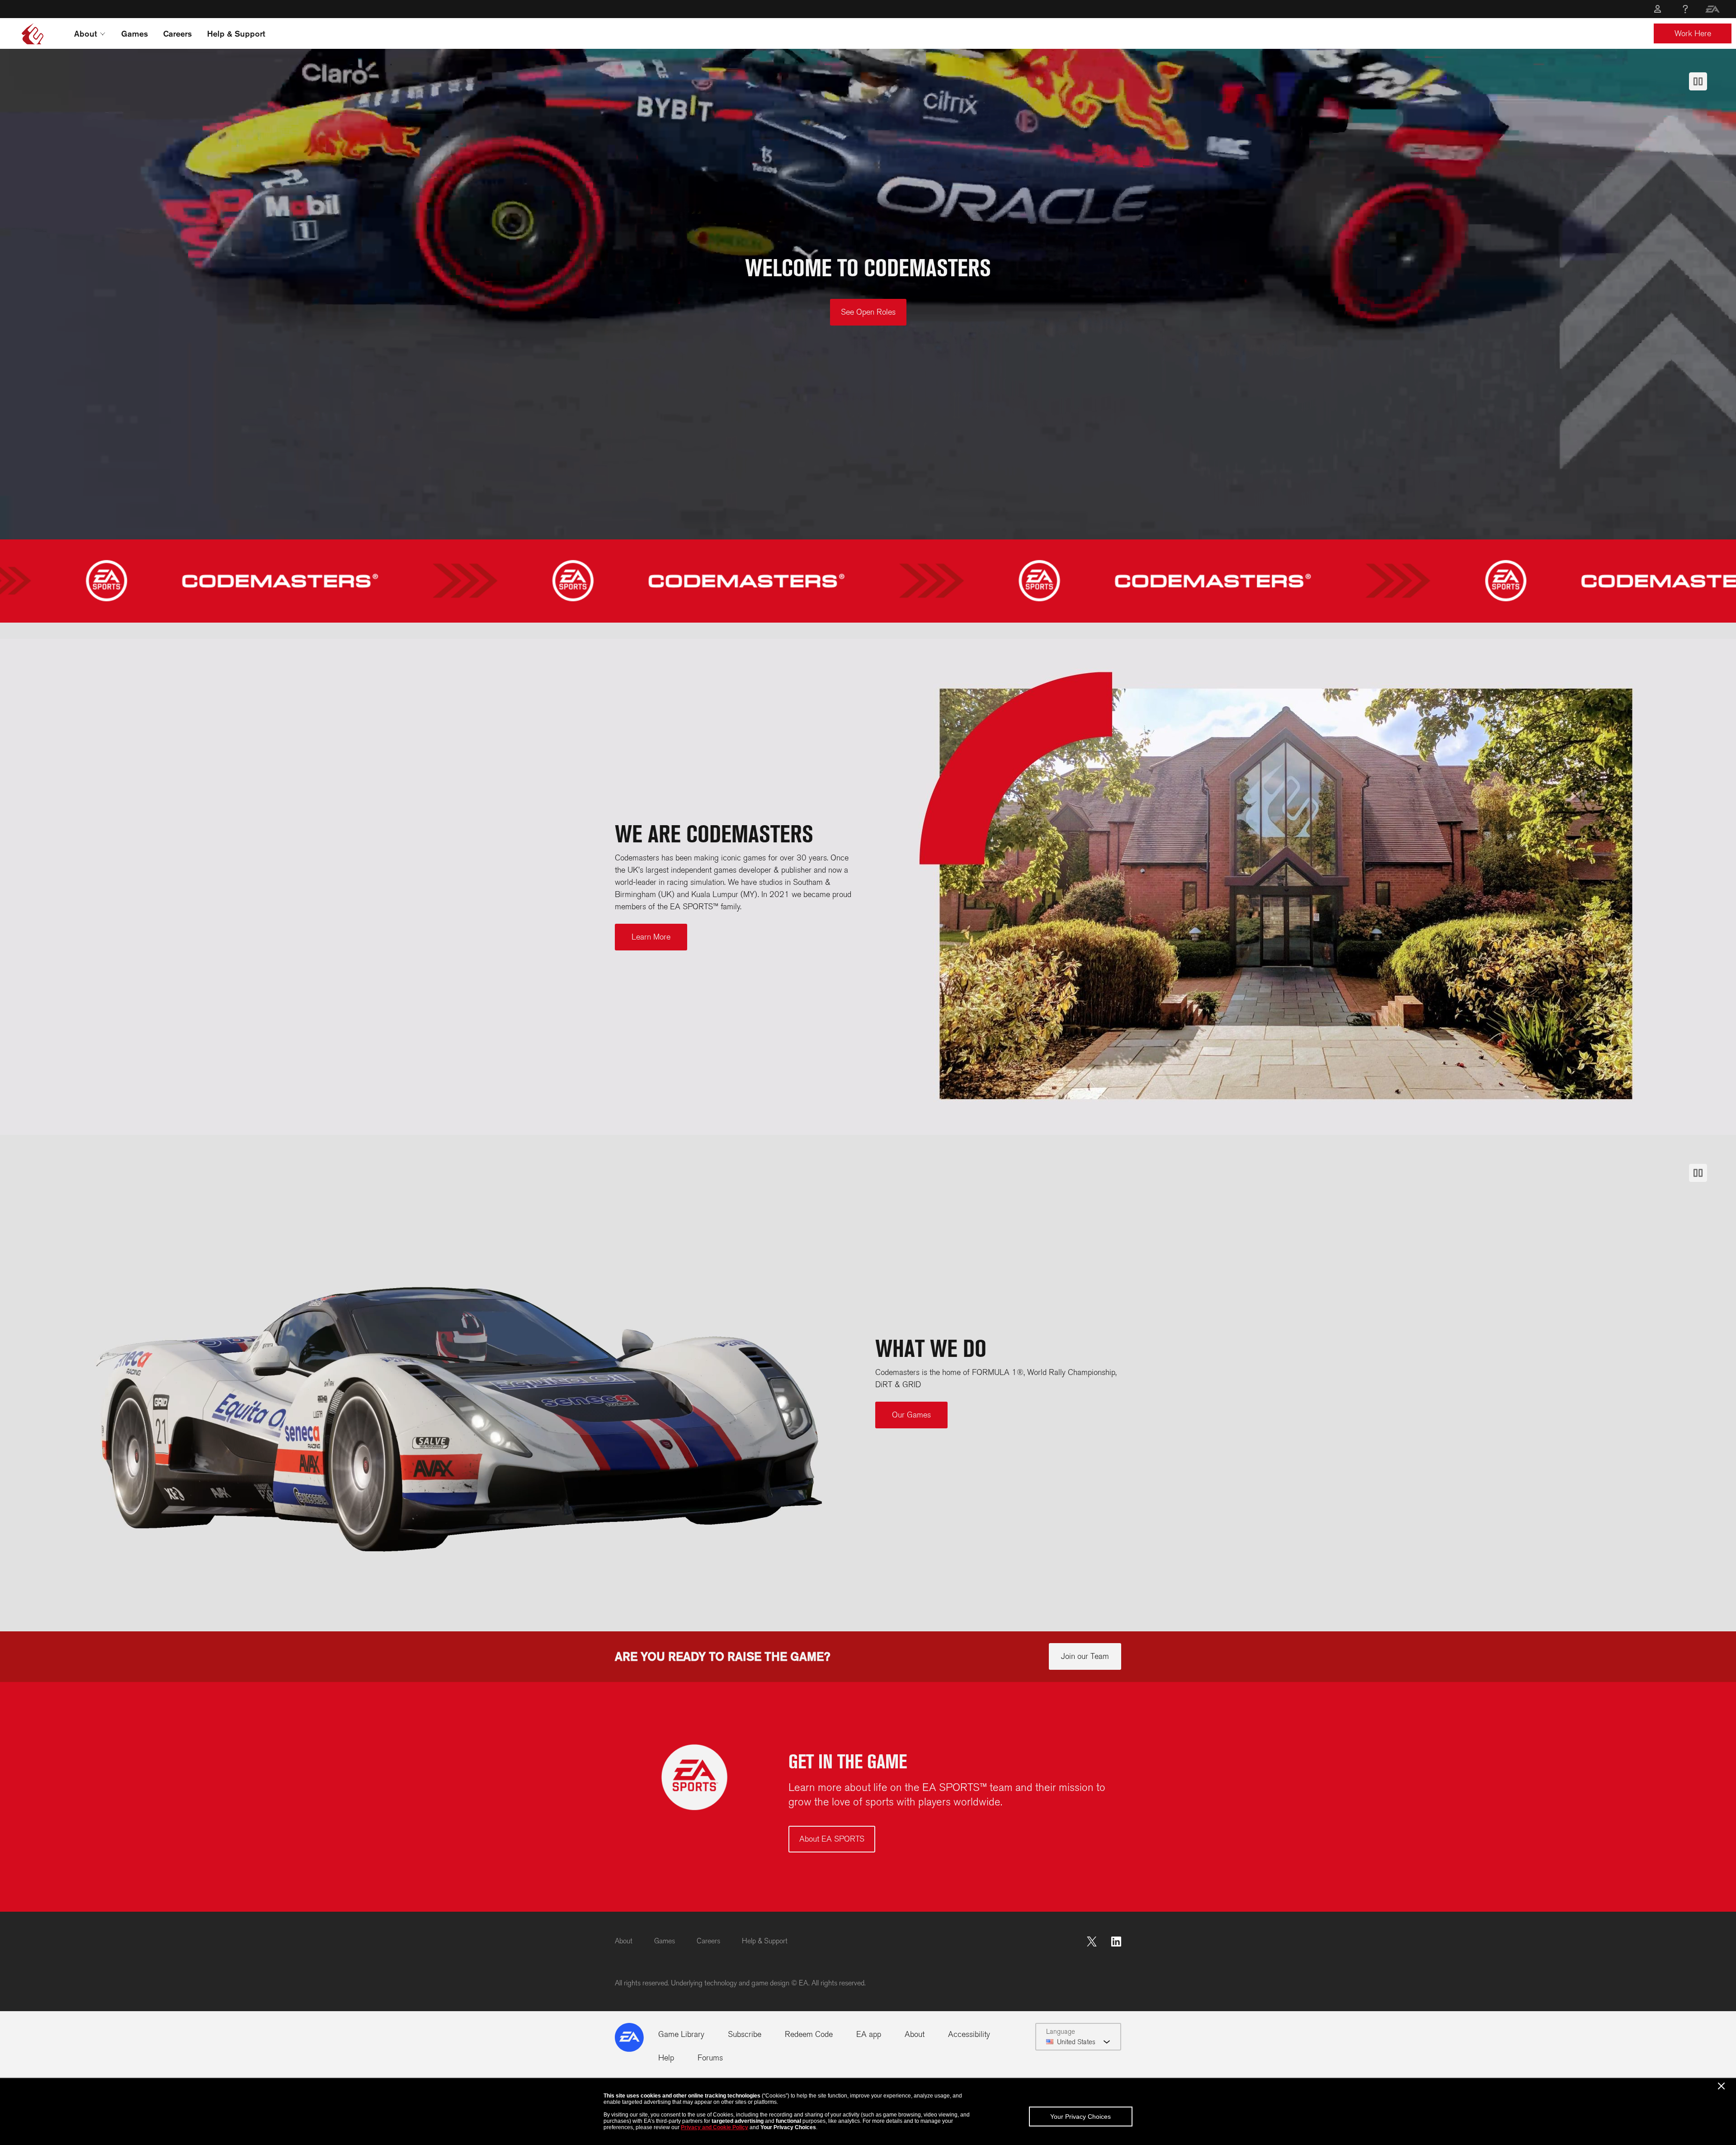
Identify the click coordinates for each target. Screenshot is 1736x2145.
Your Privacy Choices (1080, 2117)
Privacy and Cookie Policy (715, 2127)
